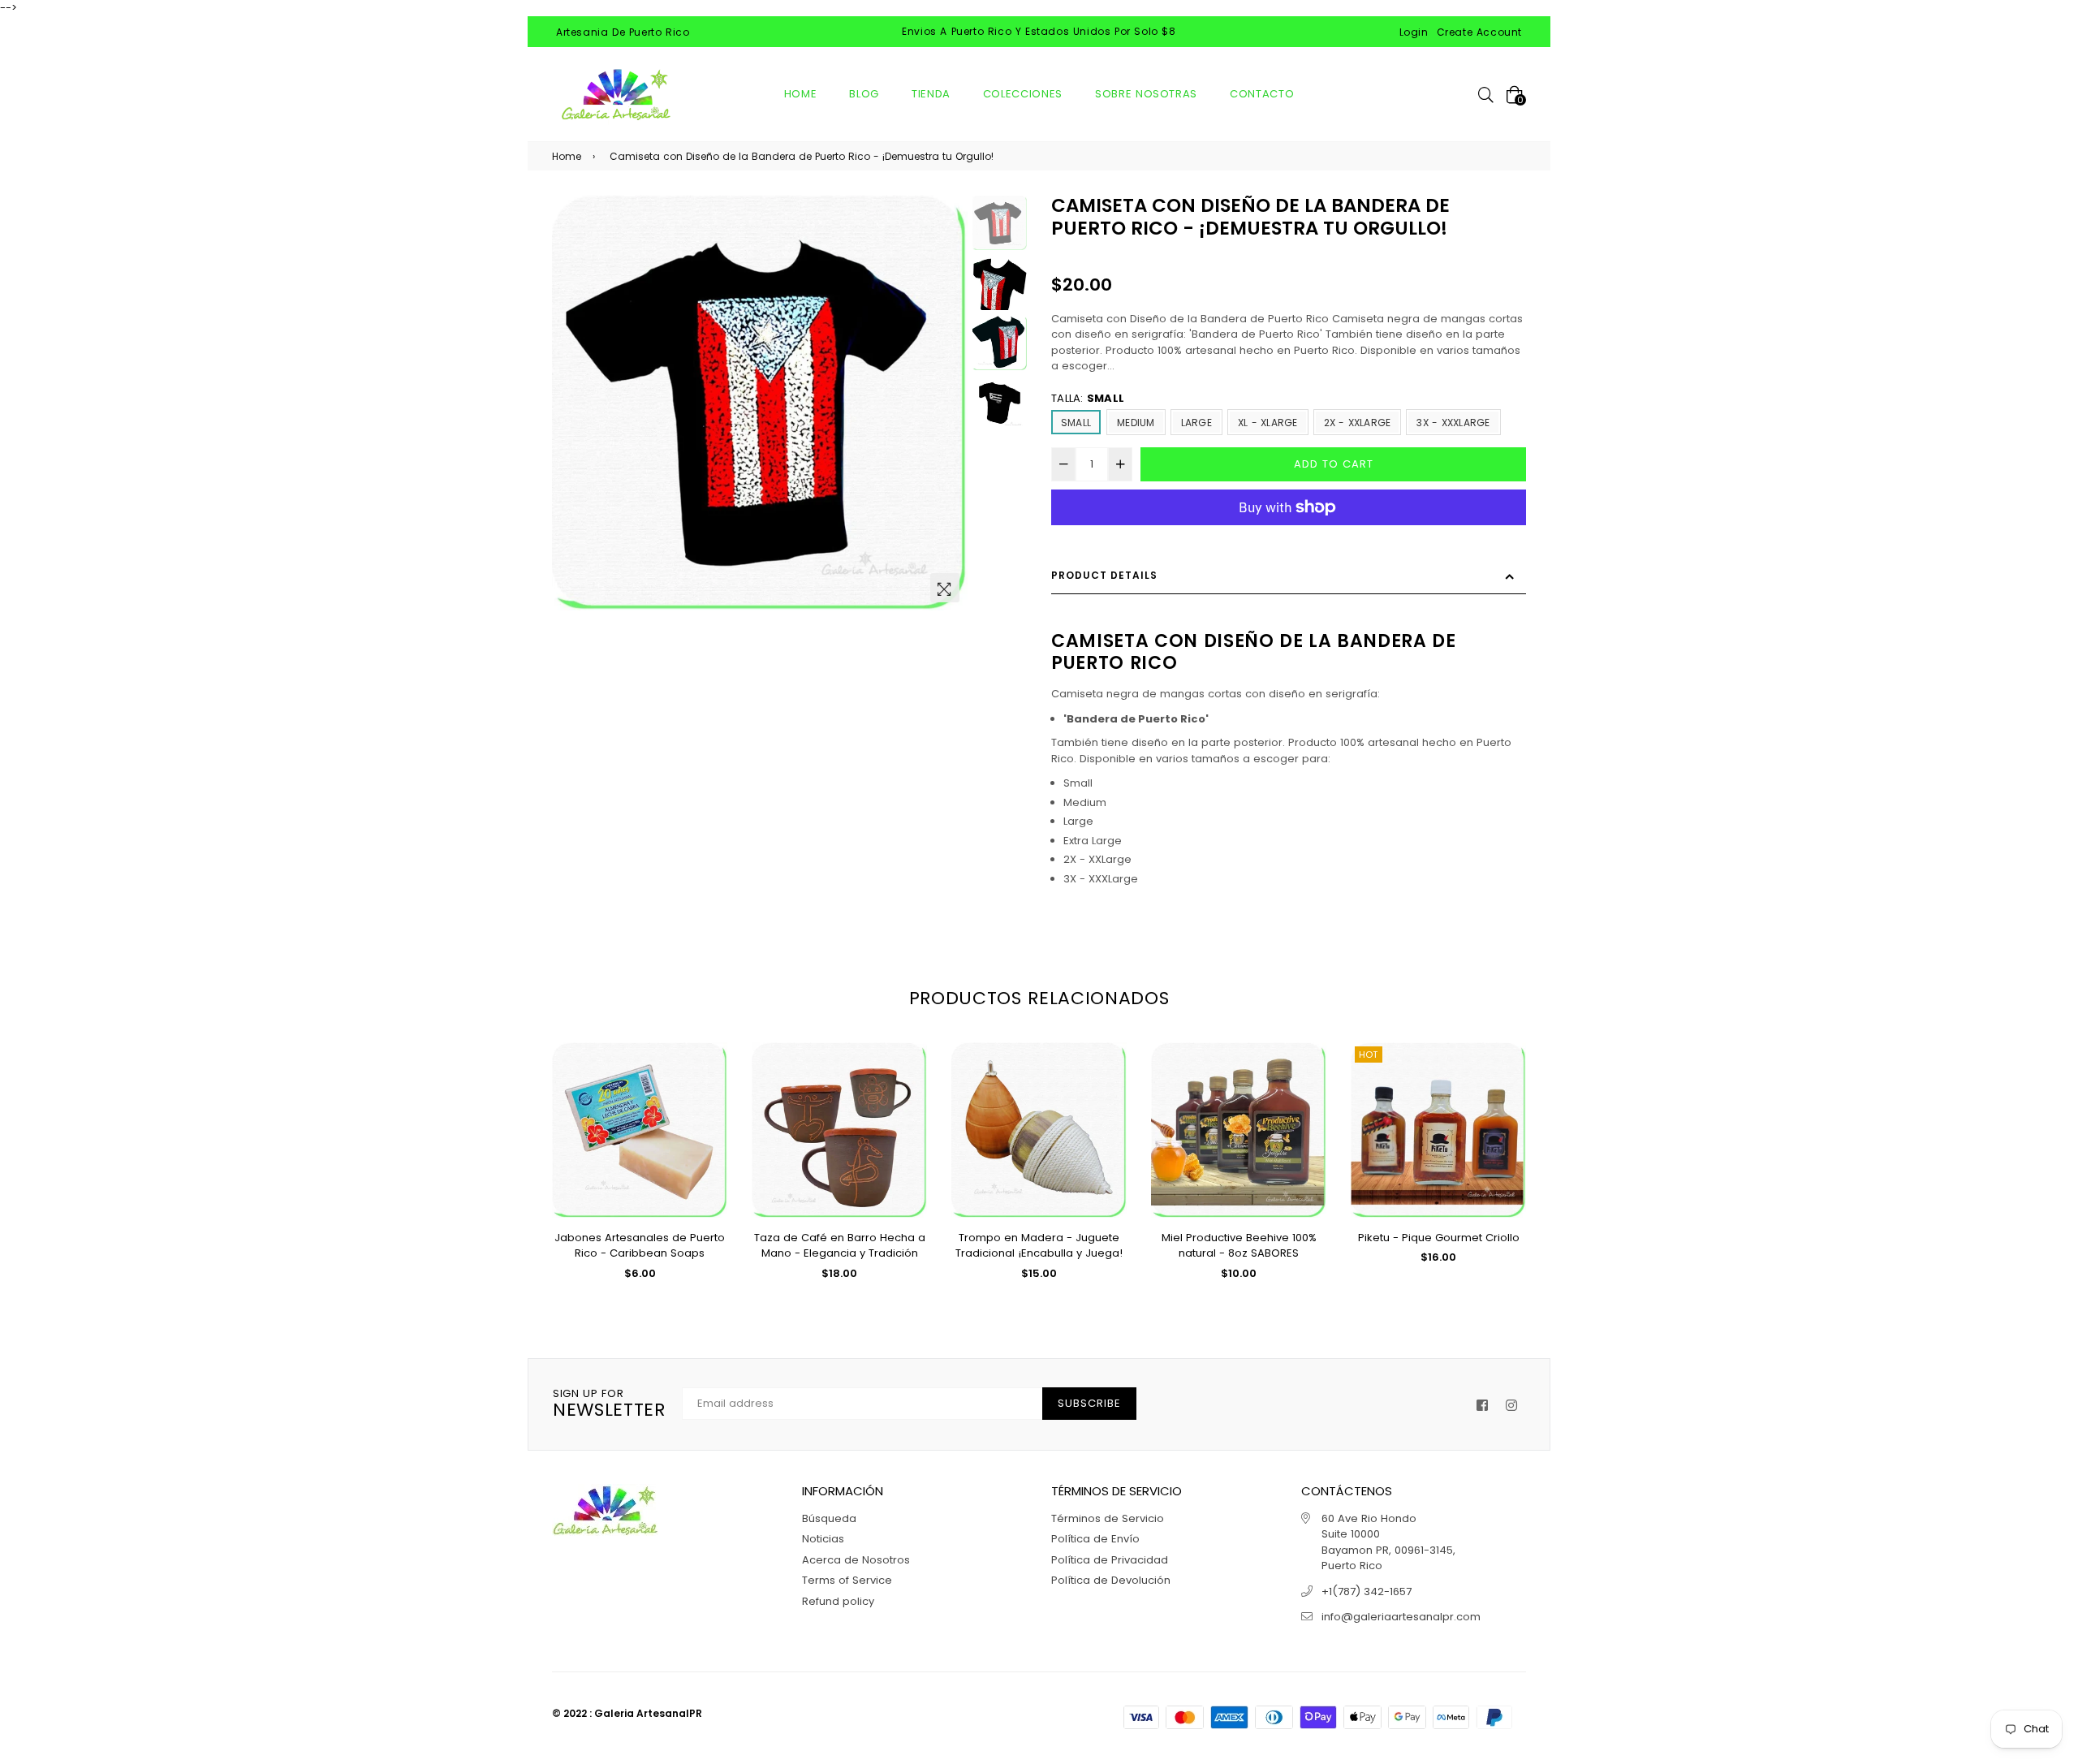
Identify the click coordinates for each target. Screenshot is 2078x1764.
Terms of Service (847, 1580)
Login (1414, 32)
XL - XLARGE (1268, 423)
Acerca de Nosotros (856, 1560)
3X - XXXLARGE (1453, 423)
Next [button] (947, 403)
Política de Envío (1095, 1539)
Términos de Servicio (1108, 1518)
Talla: (1088, 398)
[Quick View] (709, 1081)
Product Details (1104, 575)
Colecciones (1023, 94)
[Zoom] (945, 588)
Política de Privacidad (1110, 1560)
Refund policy (838, 1601)
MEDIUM (1136, 423)
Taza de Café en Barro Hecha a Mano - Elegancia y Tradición (840, 1246)
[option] (760, 403)
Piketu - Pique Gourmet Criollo (1439, 1238)
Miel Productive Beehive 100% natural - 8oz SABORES (1239, 1246)
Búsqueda (829, 1518)
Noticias (823, 1539)
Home (801, 94)
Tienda (931, 94)
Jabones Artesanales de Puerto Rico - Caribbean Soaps (640, 1246)
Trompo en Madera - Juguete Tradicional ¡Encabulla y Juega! (1039, 1246)
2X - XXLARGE (1358, 423)
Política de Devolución (1111, 1580)
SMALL (1076, 423)
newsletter (609, 1404)
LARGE (1196, 423)
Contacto (1262, 94)
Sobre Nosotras (1146, 94)
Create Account (1479, 32)
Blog (864, 94)
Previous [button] (572, 403)
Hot (1369, 1055)
